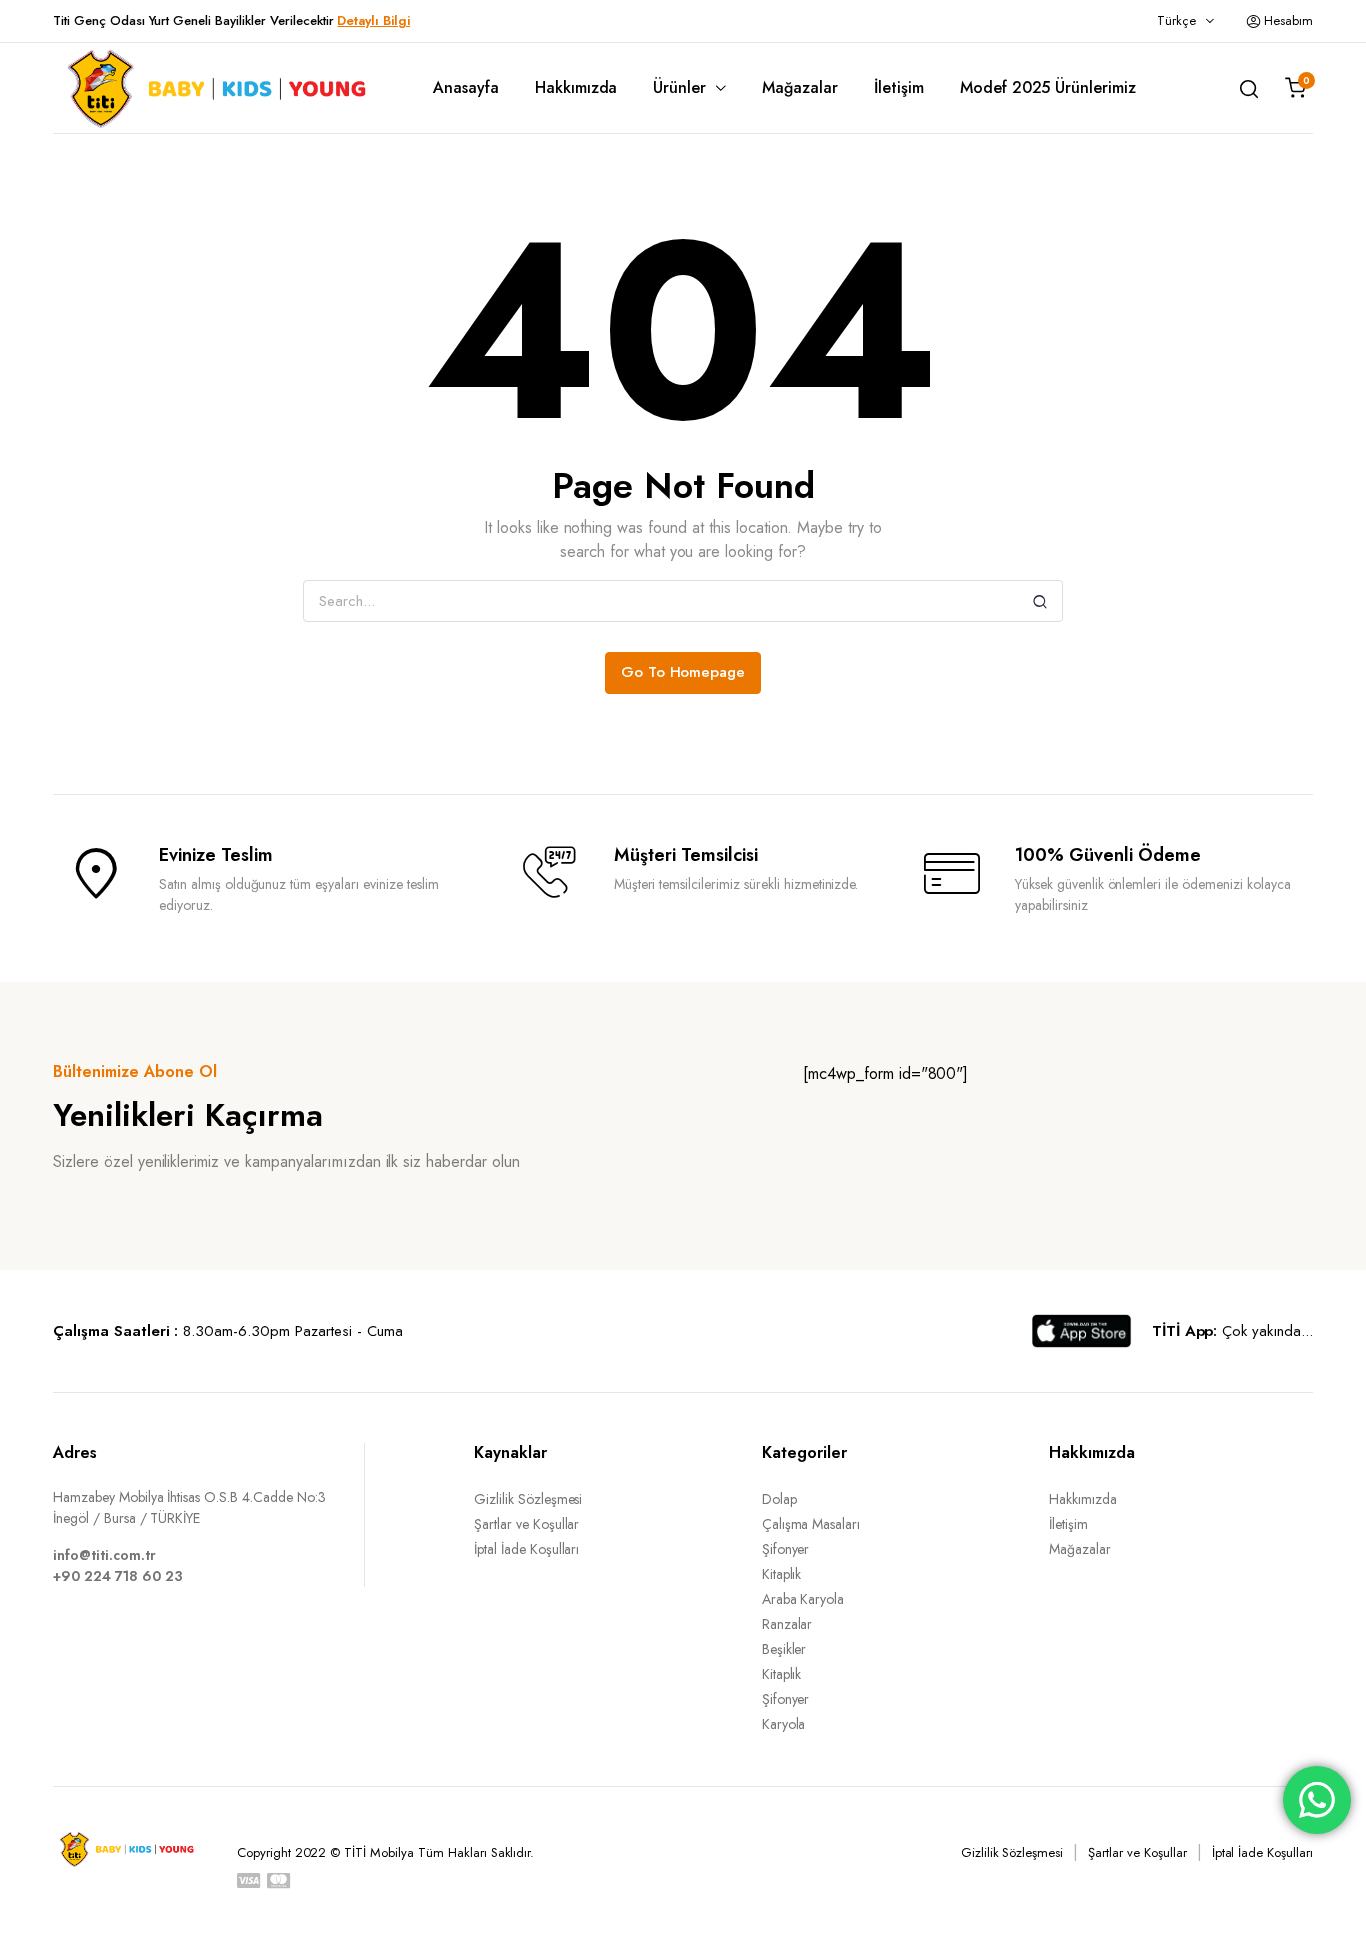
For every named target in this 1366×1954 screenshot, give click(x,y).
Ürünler (679, 87)
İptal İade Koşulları (526, 1549)
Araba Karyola (803, 1599)
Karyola (784, 1724)
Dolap (779, 1499)
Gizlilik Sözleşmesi (528, 1499)
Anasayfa (466, 87)
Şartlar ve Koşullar (526, 1524)
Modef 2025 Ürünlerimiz (1048, 87)
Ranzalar (787, 1624)
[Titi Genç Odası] (213, 88)
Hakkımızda (576, 87)
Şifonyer (786, 1549)
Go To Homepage (683, 672)
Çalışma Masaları (811, 1524)
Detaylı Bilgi (373, 20)
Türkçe (1176, 20)
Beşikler (784, 1649)
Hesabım (1288, 20)
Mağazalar (800, 87)
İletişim (899, 87)
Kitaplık (782, 1574)
